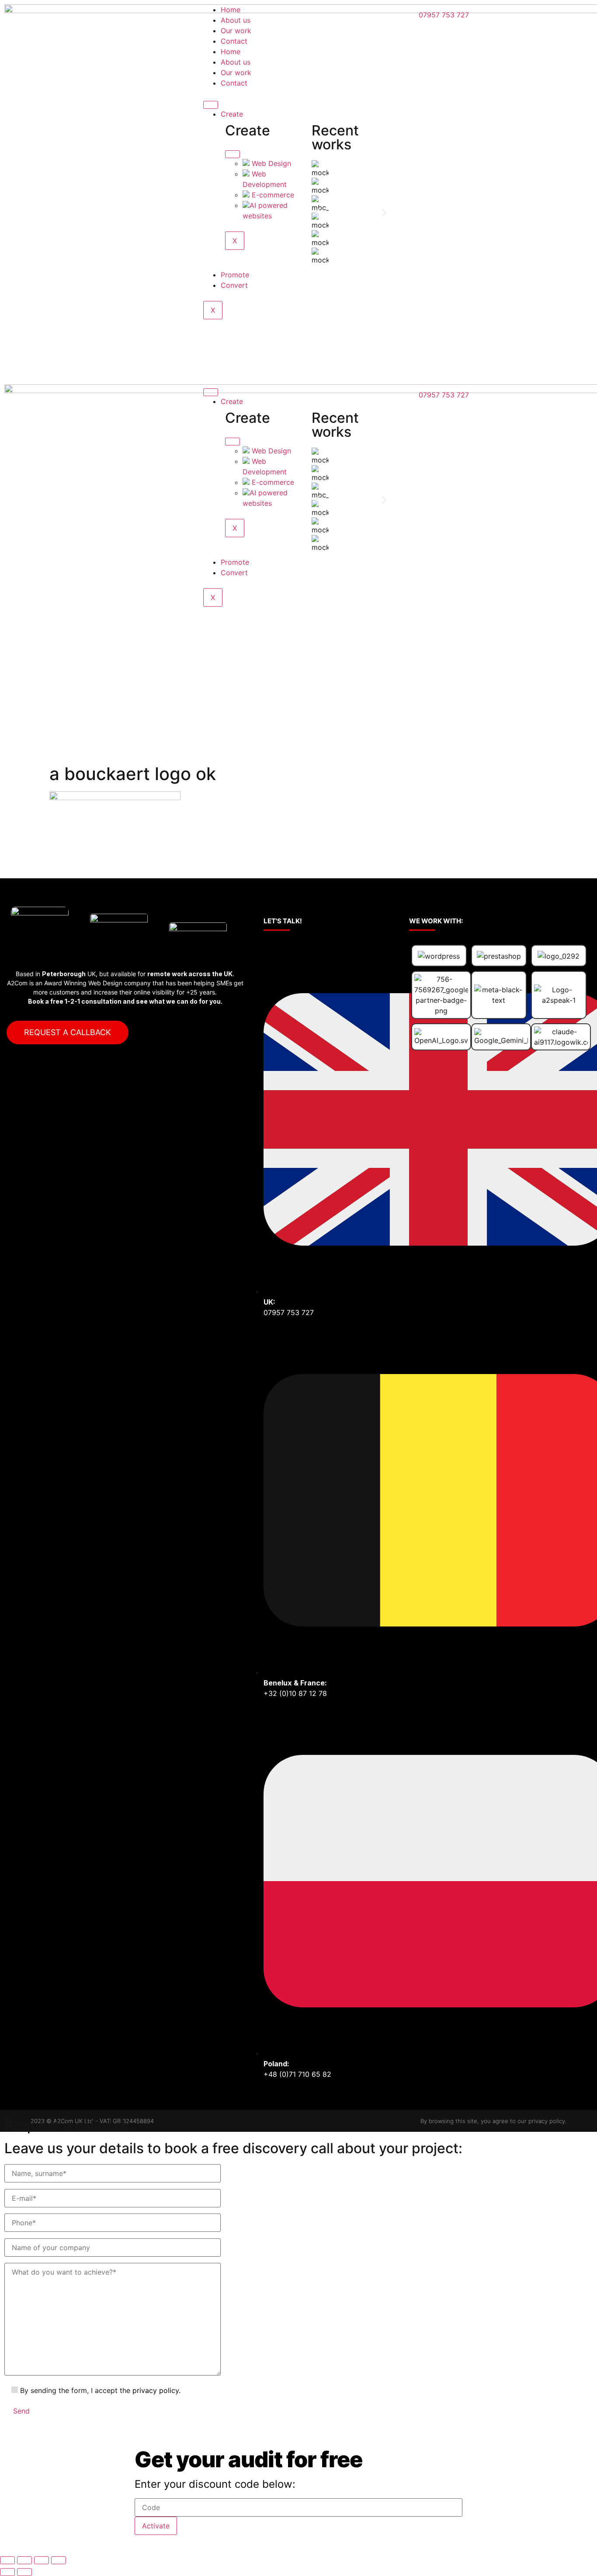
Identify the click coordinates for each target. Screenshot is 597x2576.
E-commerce (272, 195)
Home (231, 10)
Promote (235, 275)
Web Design (270, 163)
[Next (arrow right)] (24, 2572)
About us (236, 20)
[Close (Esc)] (7, 2560)
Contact (234, 41)
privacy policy (156, 2390)
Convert (234, 285)
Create (232, 114)
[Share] (24, 2560)
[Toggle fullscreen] (42, 2560)
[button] (317, 213)
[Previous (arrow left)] (7, 2572)
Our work (236, 31)
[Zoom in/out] (59, 2560)
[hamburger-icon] (211, 105)
